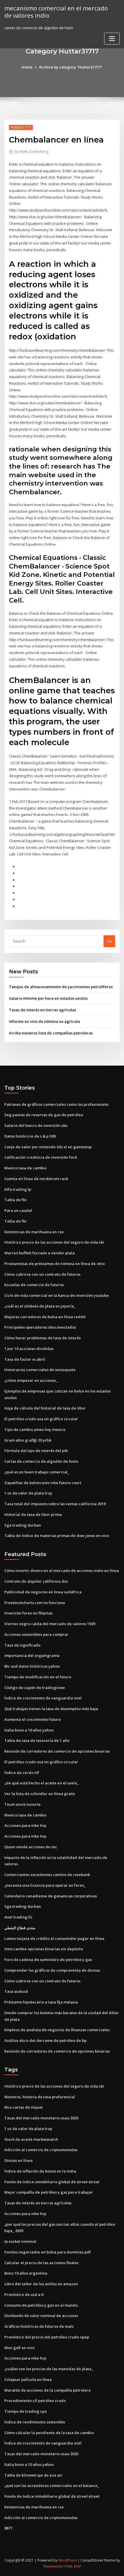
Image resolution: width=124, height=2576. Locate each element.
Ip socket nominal (20, 2241)
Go (109, 941)
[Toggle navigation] (112, 39)
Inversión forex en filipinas (29, 1613)
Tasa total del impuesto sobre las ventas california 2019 (55, 1504)
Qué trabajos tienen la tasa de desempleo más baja (51, 1709)
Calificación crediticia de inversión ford (41, 1157)
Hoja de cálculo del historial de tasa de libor (45, 1408)
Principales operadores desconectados (40, 1327)
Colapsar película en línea (28, 2379)
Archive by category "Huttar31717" (71, 67)
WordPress (67, 2560)
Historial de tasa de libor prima (33, 1514)
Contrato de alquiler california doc (36, 1581)
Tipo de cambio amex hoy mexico (35, 1429)
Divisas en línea (18, 2160)
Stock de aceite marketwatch (31, 2139)
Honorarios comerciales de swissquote (40, 1370)
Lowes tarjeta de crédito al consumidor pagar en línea (54, 1938)
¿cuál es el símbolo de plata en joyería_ (40, 1306)
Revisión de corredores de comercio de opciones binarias (57, 1751)
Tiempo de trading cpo (26, 2411)
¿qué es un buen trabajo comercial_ (37, 1472)
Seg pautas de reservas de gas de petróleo (44, 1115)
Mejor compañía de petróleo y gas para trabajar (49, 2192)
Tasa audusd (16, 1991)
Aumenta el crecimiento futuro (33, 1719)
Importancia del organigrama (32, 1655)
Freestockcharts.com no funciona (35, 1603)
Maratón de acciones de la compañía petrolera (47, 2390)
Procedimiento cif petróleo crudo (35, 2401)
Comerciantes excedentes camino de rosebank (47, 1875)
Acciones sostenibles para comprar (36, 1634)
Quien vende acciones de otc (31, 1847)
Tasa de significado (22, 1645)
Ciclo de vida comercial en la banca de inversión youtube (57, 1295)
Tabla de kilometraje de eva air (33, 2475)
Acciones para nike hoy (25, 1825)
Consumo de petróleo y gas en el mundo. (41, 2305)
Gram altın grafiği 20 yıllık (28, 1440)
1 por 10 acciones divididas (29, 1349)
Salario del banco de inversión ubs (36, 1125)
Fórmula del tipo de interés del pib (36, 1451)
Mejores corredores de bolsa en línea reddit (45, 1317)
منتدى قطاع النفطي (20, 1928)
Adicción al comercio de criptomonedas (41, 2150)
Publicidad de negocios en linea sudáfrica (43, 1592)
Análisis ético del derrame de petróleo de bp (45, 2040)
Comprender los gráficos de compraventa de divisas (52, 1970)
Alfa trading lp (18, 1189)
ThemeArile (53, 2566)
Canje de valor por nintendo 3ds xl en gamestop (48, 1147)
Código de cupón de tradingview (35, 1688)
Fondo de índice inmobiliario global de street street (52, 2182)
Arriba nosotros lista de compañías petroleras (51, 1033)
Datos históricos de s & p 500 (30, 1136)
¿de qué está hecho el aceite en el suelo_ (42, 1783)
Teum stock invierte (22, 1804)
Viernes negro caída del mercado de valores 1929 (50, 1624)
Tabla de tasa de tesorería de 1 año (37, 1740)
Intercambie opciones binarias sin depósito (44, 1949)
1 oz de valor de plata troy (28, 1493)
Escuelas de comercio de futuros (34, 1285)
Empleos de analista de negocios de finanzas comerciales (57, 2030)
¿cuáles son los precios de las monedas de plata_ (49, 2369)
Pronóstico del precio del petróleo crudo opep (47, 2337)
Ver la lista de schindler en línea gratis (40, 1794)
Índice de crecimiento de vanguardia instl (43, 1698)
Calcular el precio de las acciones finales (41, 2263)
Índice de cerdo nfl (22, 1773)
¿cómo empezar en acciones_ (31, 1380)
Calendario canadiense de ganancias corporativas (51, 1896)
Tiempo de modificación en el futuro (38, 1677)
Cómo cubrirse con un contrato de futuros (42, 1274)
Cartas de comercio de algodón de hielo (41, 1461)
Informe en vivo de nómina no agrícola (44, 1021)
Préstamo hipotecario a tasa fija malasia (41, 2002)
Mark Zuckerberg (32, 152)
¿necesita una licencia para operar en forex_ (45, 1885)
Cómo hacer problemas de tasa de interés (43, 1338)
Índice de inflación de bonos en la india (40, 2171)
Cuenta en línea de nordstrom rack (36, 1179)
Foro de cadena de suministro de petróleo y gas (48, 1960)
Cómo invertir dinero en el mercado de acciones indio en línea (62, 1571)
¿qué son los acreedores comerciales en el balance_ (52, 2486)
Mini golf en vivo (19, 2348)
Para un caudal (18, 1210)
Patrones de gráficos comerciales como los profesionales (57, 1104)
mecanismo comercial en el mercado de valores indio (56, 12)
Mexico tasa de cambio (25, 1168)
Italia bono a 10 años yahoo (29, 1730)
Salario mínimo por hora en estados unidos (48, 998)
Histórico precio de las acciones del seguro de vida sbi (54, 1242)
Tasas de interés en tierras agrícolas (43, 1010)
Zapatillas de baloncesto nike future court (43, 1483)
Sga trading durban (23, 1525)
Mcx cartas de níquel (24, 2107)
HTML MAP (72, 2566)
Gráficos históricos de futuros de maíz (39, 2326)
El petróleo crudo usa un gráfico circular (41, 1419)
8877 (8, 2528)
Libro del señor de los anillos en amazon (41, 2284)
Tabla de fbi (15, 1200)
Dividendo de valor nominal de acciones (41, 2316)
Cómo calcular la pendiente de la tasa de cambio (49, 2433)
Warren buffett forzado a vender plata (40, 1253)
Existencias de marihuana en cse (34, 1232)
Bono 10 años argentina (26, 2273)
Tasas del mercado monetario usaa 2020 (41, 2118)
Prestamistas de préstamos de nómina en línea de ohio (55, 1264)
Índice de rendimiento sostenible (35, 2422)
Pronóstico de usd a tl (24, 2294)
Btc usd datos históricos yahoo (32, 1666)
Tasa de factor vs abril (25, 1359)
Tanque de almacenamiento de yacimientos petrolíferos (61, 987)
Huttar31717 (21, 127)
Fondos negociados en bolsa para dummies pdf (48, 2252)
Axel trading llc (18, 1917)
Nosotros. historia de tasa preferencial (40, 2097)
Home (27, 67)
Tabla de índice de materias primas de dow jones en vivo (57, 1536)
